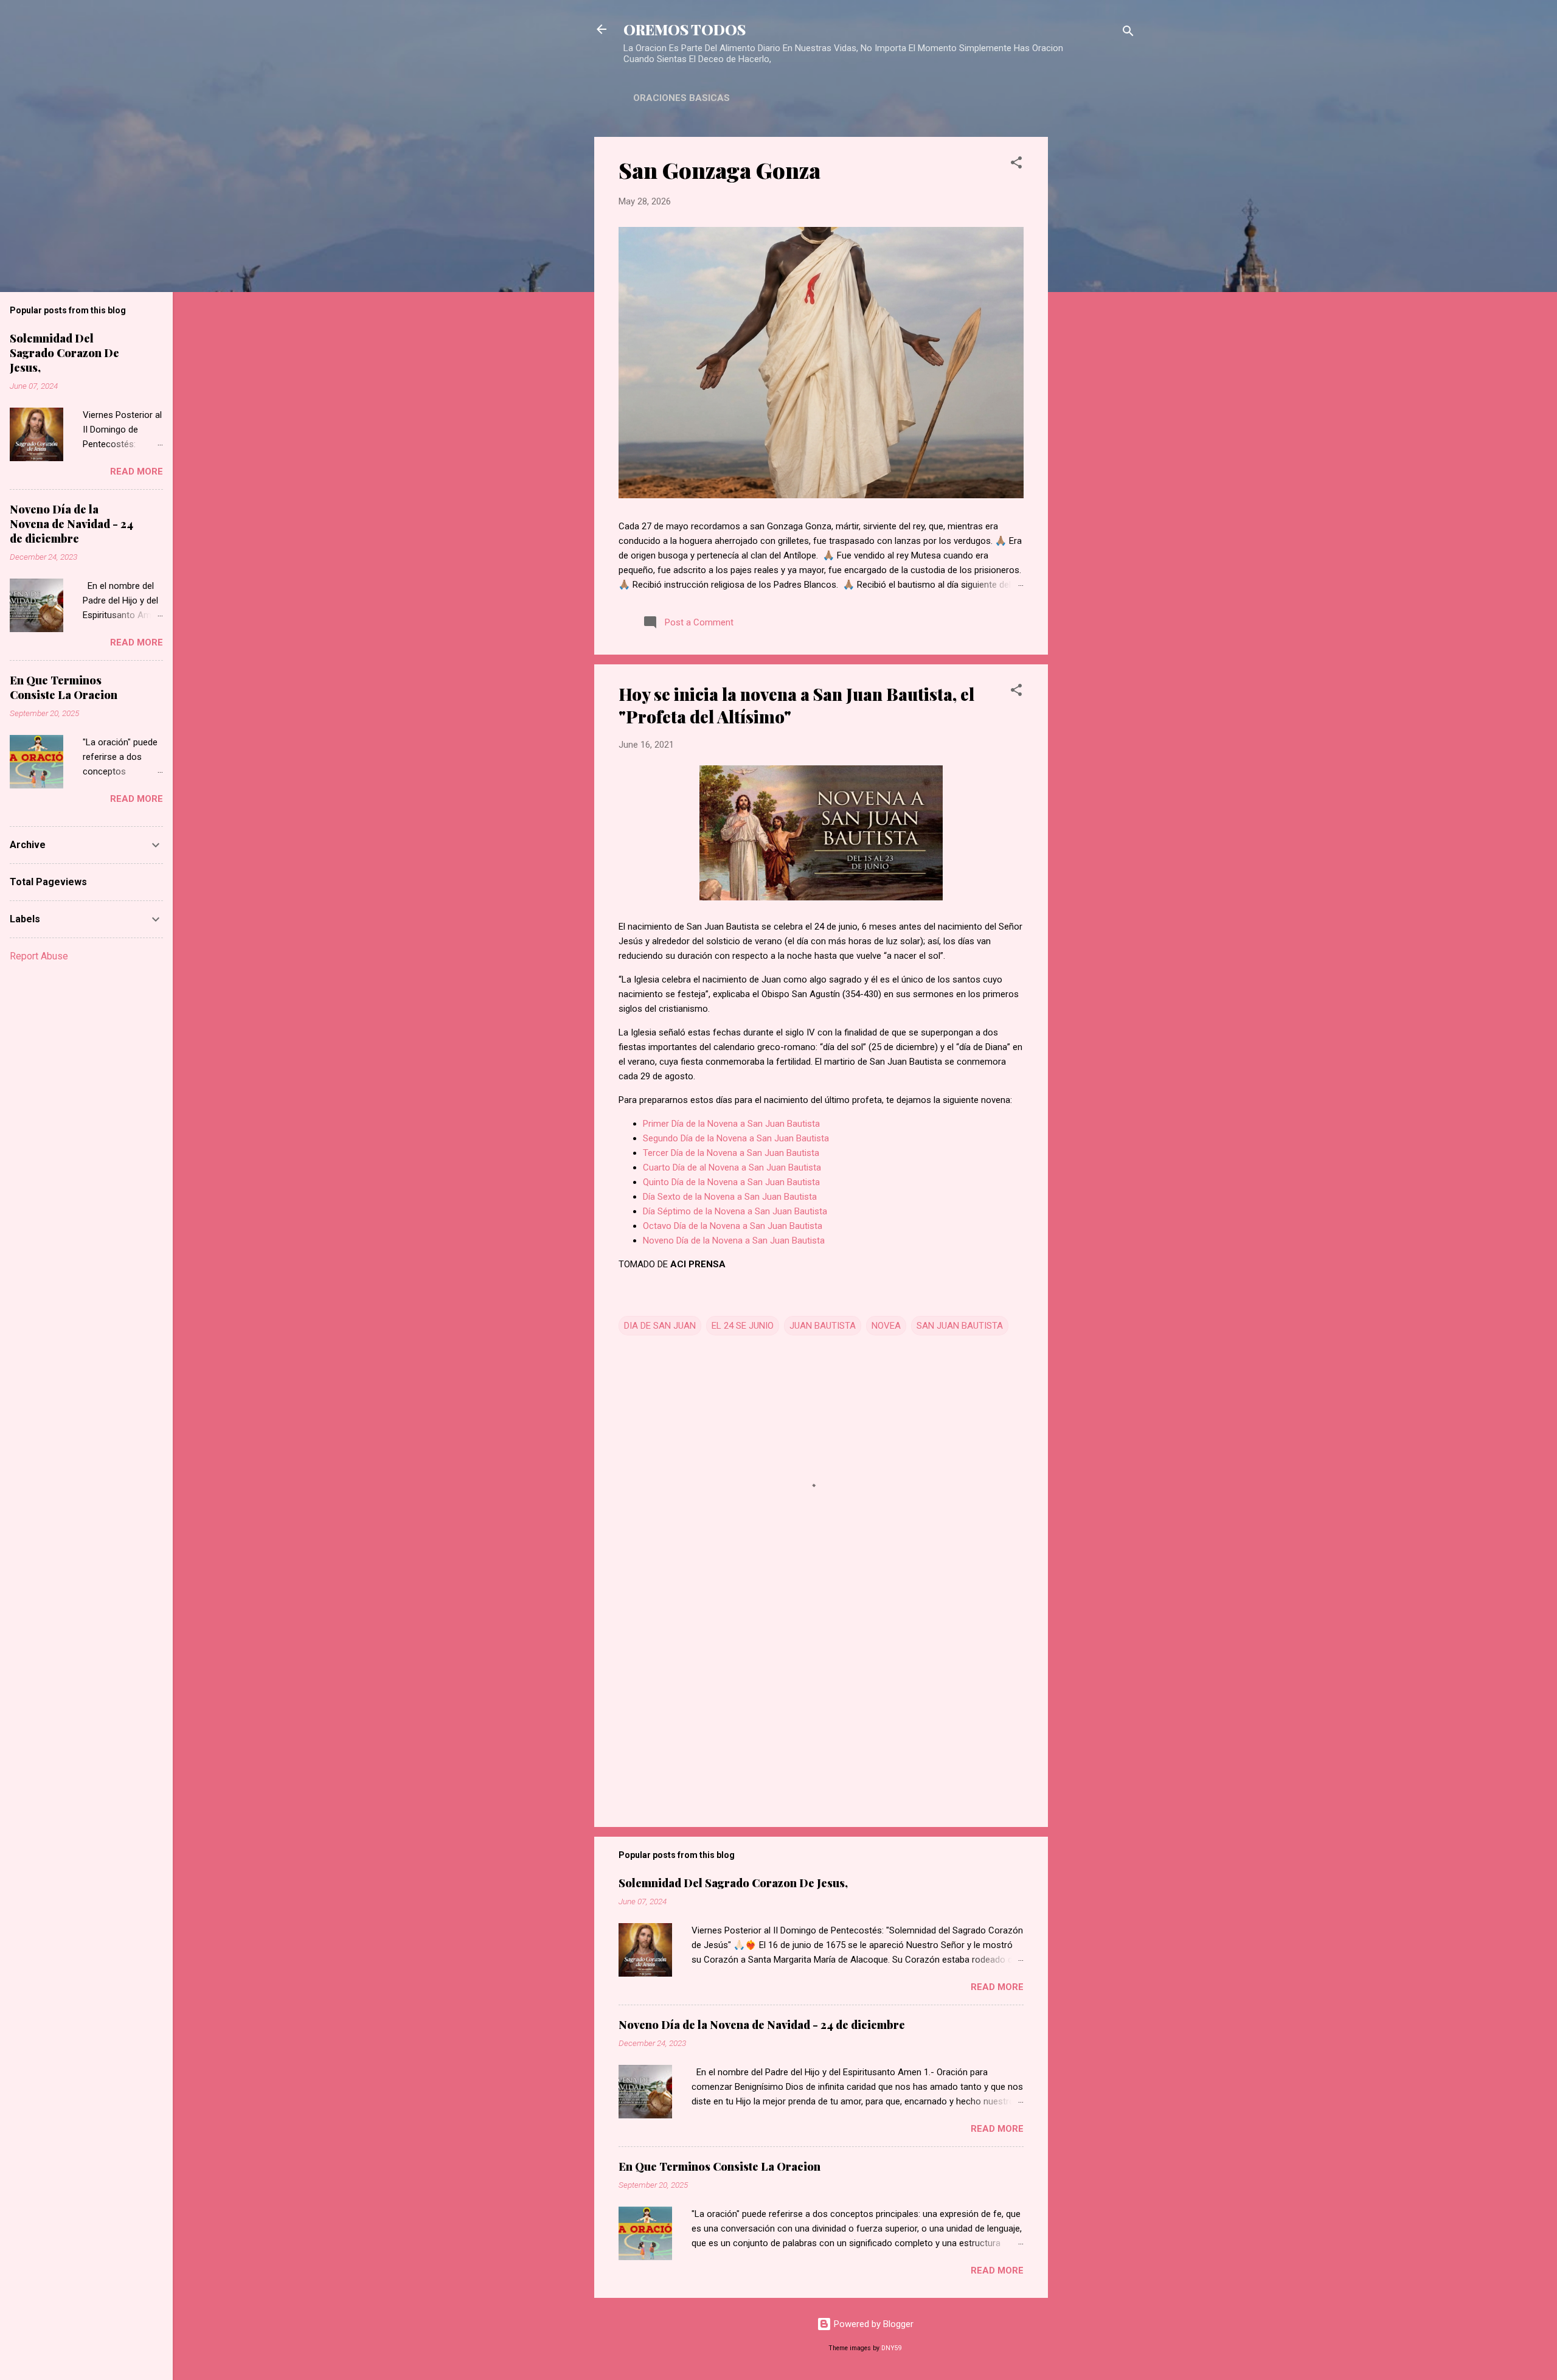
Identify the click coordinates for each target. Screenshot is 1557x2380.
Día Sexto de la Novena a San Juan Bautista (730, 1197)
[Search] (1128, 33)
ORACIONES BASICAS (681, 98)
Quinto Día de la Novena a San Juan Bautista (731, 1182)
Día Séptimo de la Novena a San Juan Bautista (735, 1211)
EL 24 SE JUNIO (743, 1326)
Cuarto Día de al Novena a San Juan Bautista (732, 1167)
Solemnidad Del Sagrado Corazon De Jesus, (733, 1883)
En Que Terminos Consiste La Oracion (720, 2166)
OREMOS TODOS (685, 29)
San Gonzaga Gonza (720, 170)
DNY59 (892, 2348)
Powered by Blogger (872, 2324)
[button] (1016, 165)
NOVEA (886, 1326)
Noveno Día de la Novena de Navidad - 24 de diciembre (762, 2025)
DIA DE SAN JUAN (660, 1326)
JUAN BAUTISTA (823, 1326)
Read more (997, 1987)
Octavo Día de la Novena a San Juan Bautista (733, 1226)
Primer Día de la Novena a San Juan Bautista (731, 1124)
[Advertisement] (1097, 319)
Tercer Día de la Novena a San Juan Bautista (731, 1153)
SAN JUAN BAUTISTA (960, 1326)
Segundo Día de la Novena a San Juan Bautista (736, 1138)
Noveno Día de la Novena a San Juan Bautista (734, 1240)
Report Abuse (39, 956)
